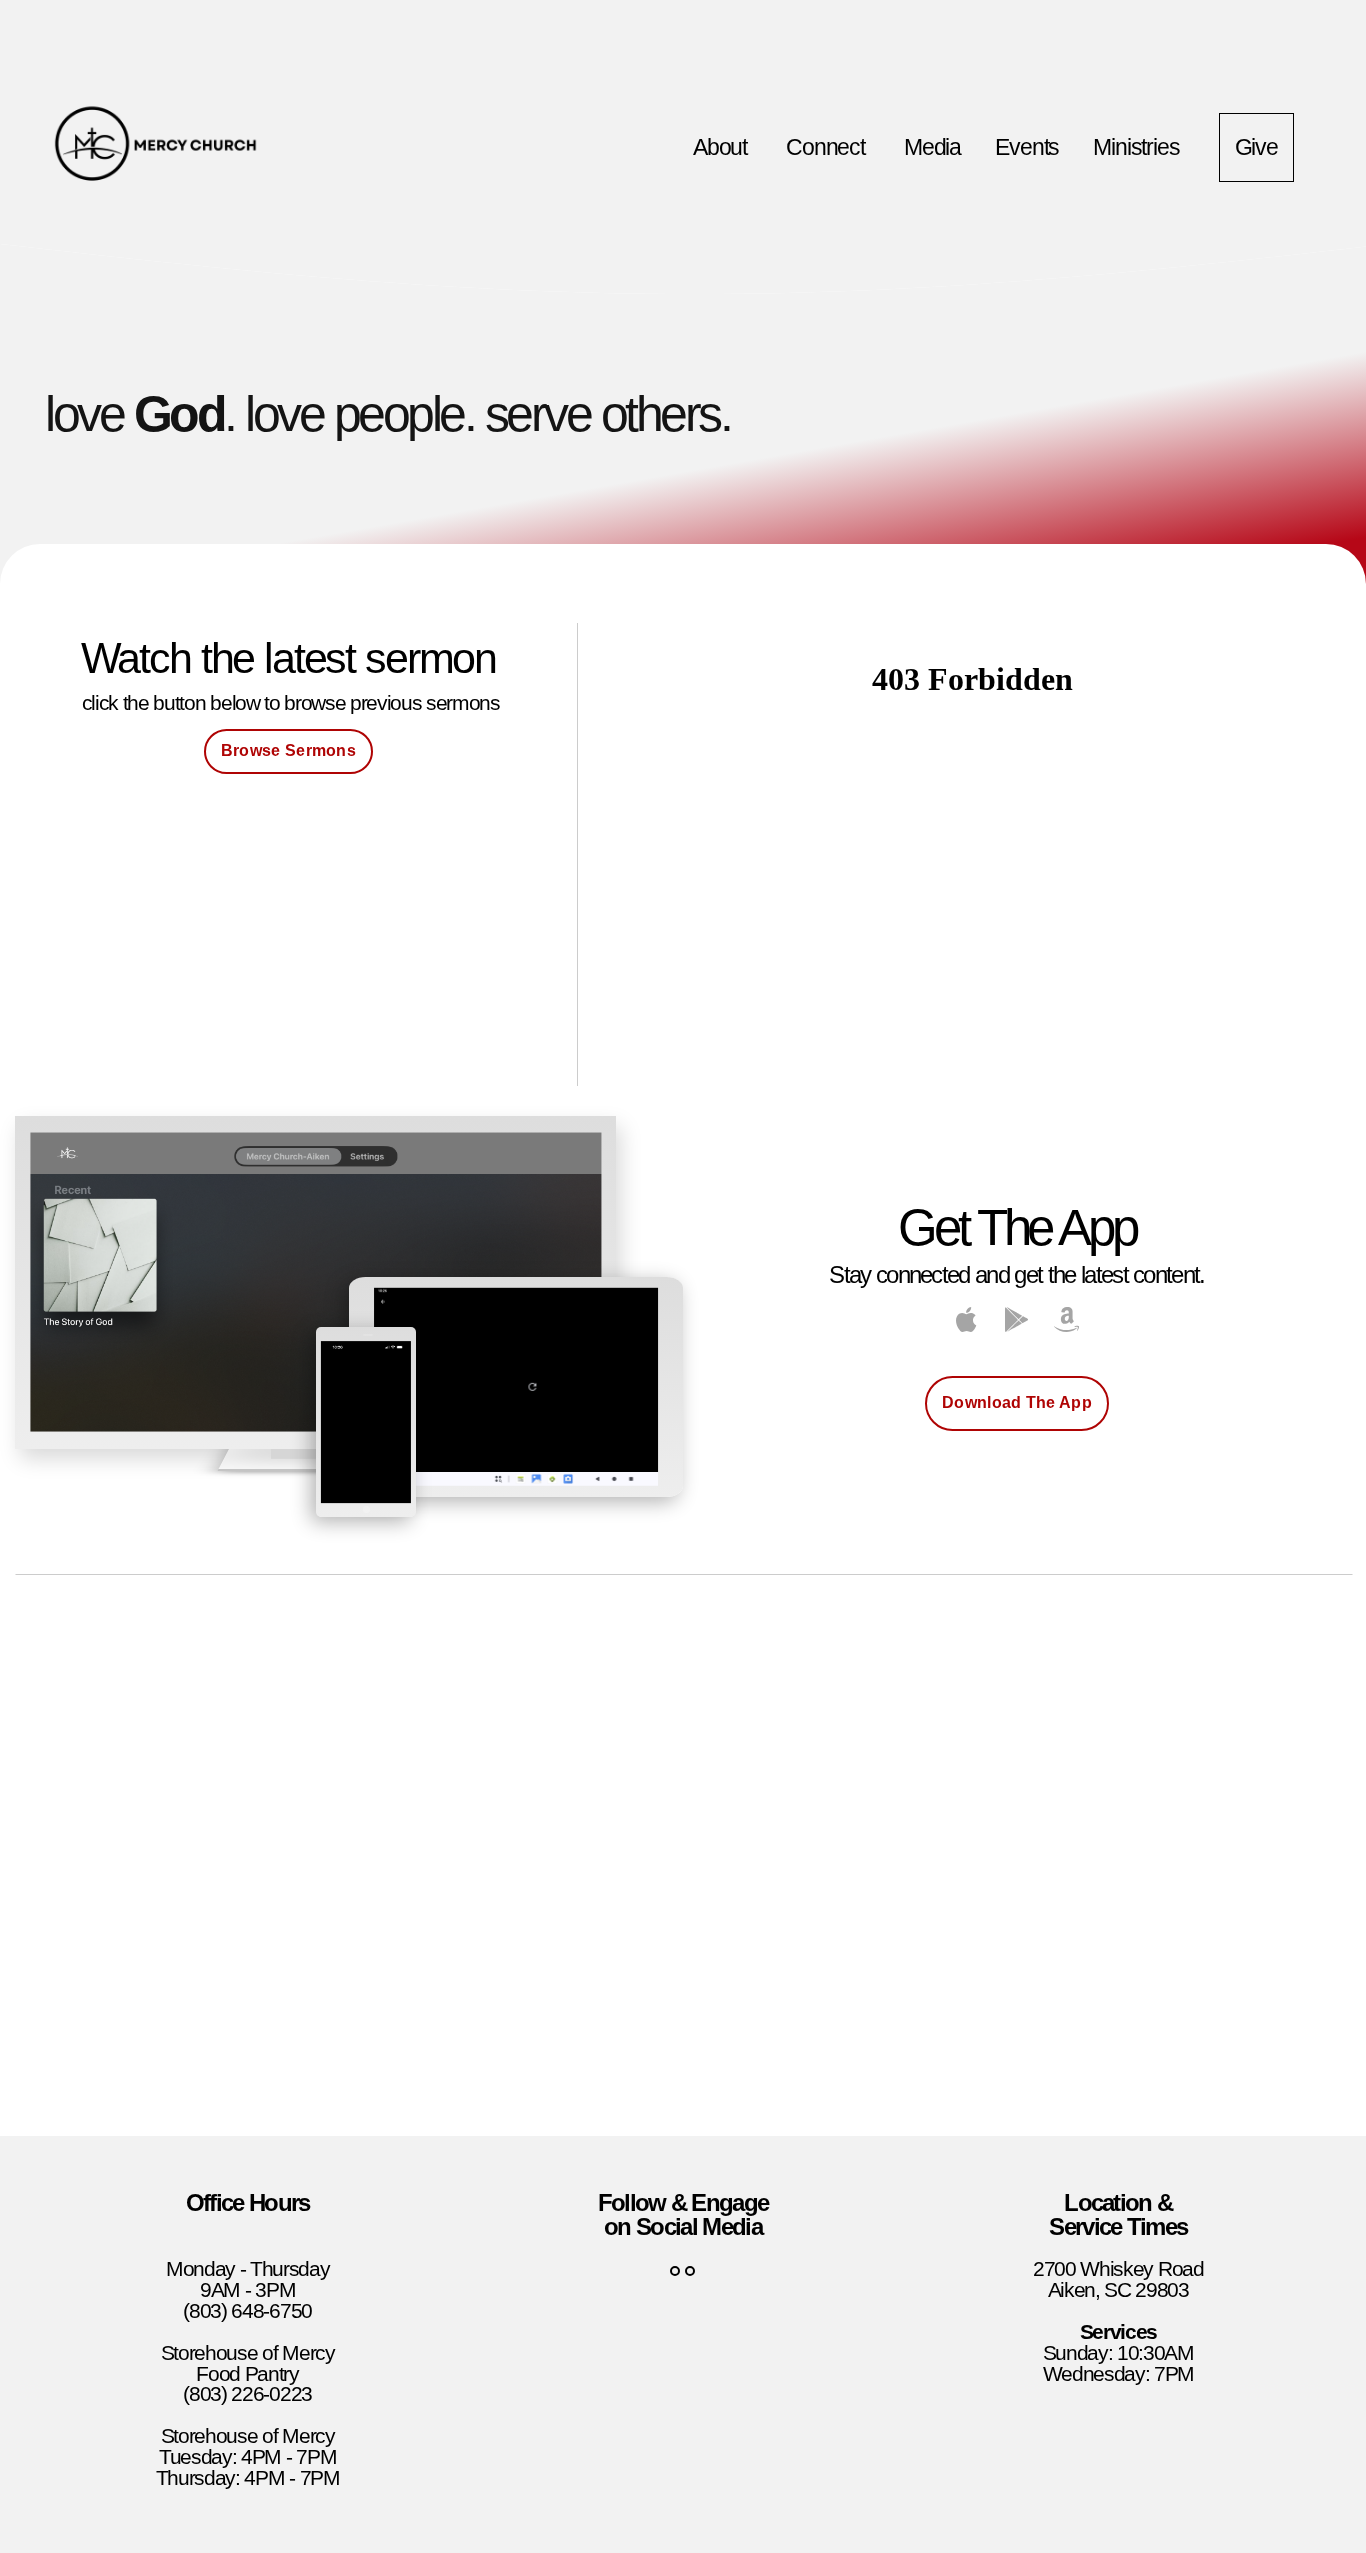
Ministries (1138, 147)
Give (1256, 147)
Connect (828, 147)
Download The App (1017, 1402)
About (722, 147)
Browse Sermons (288, 750)
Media (932, 147)
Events (1027, 147)
